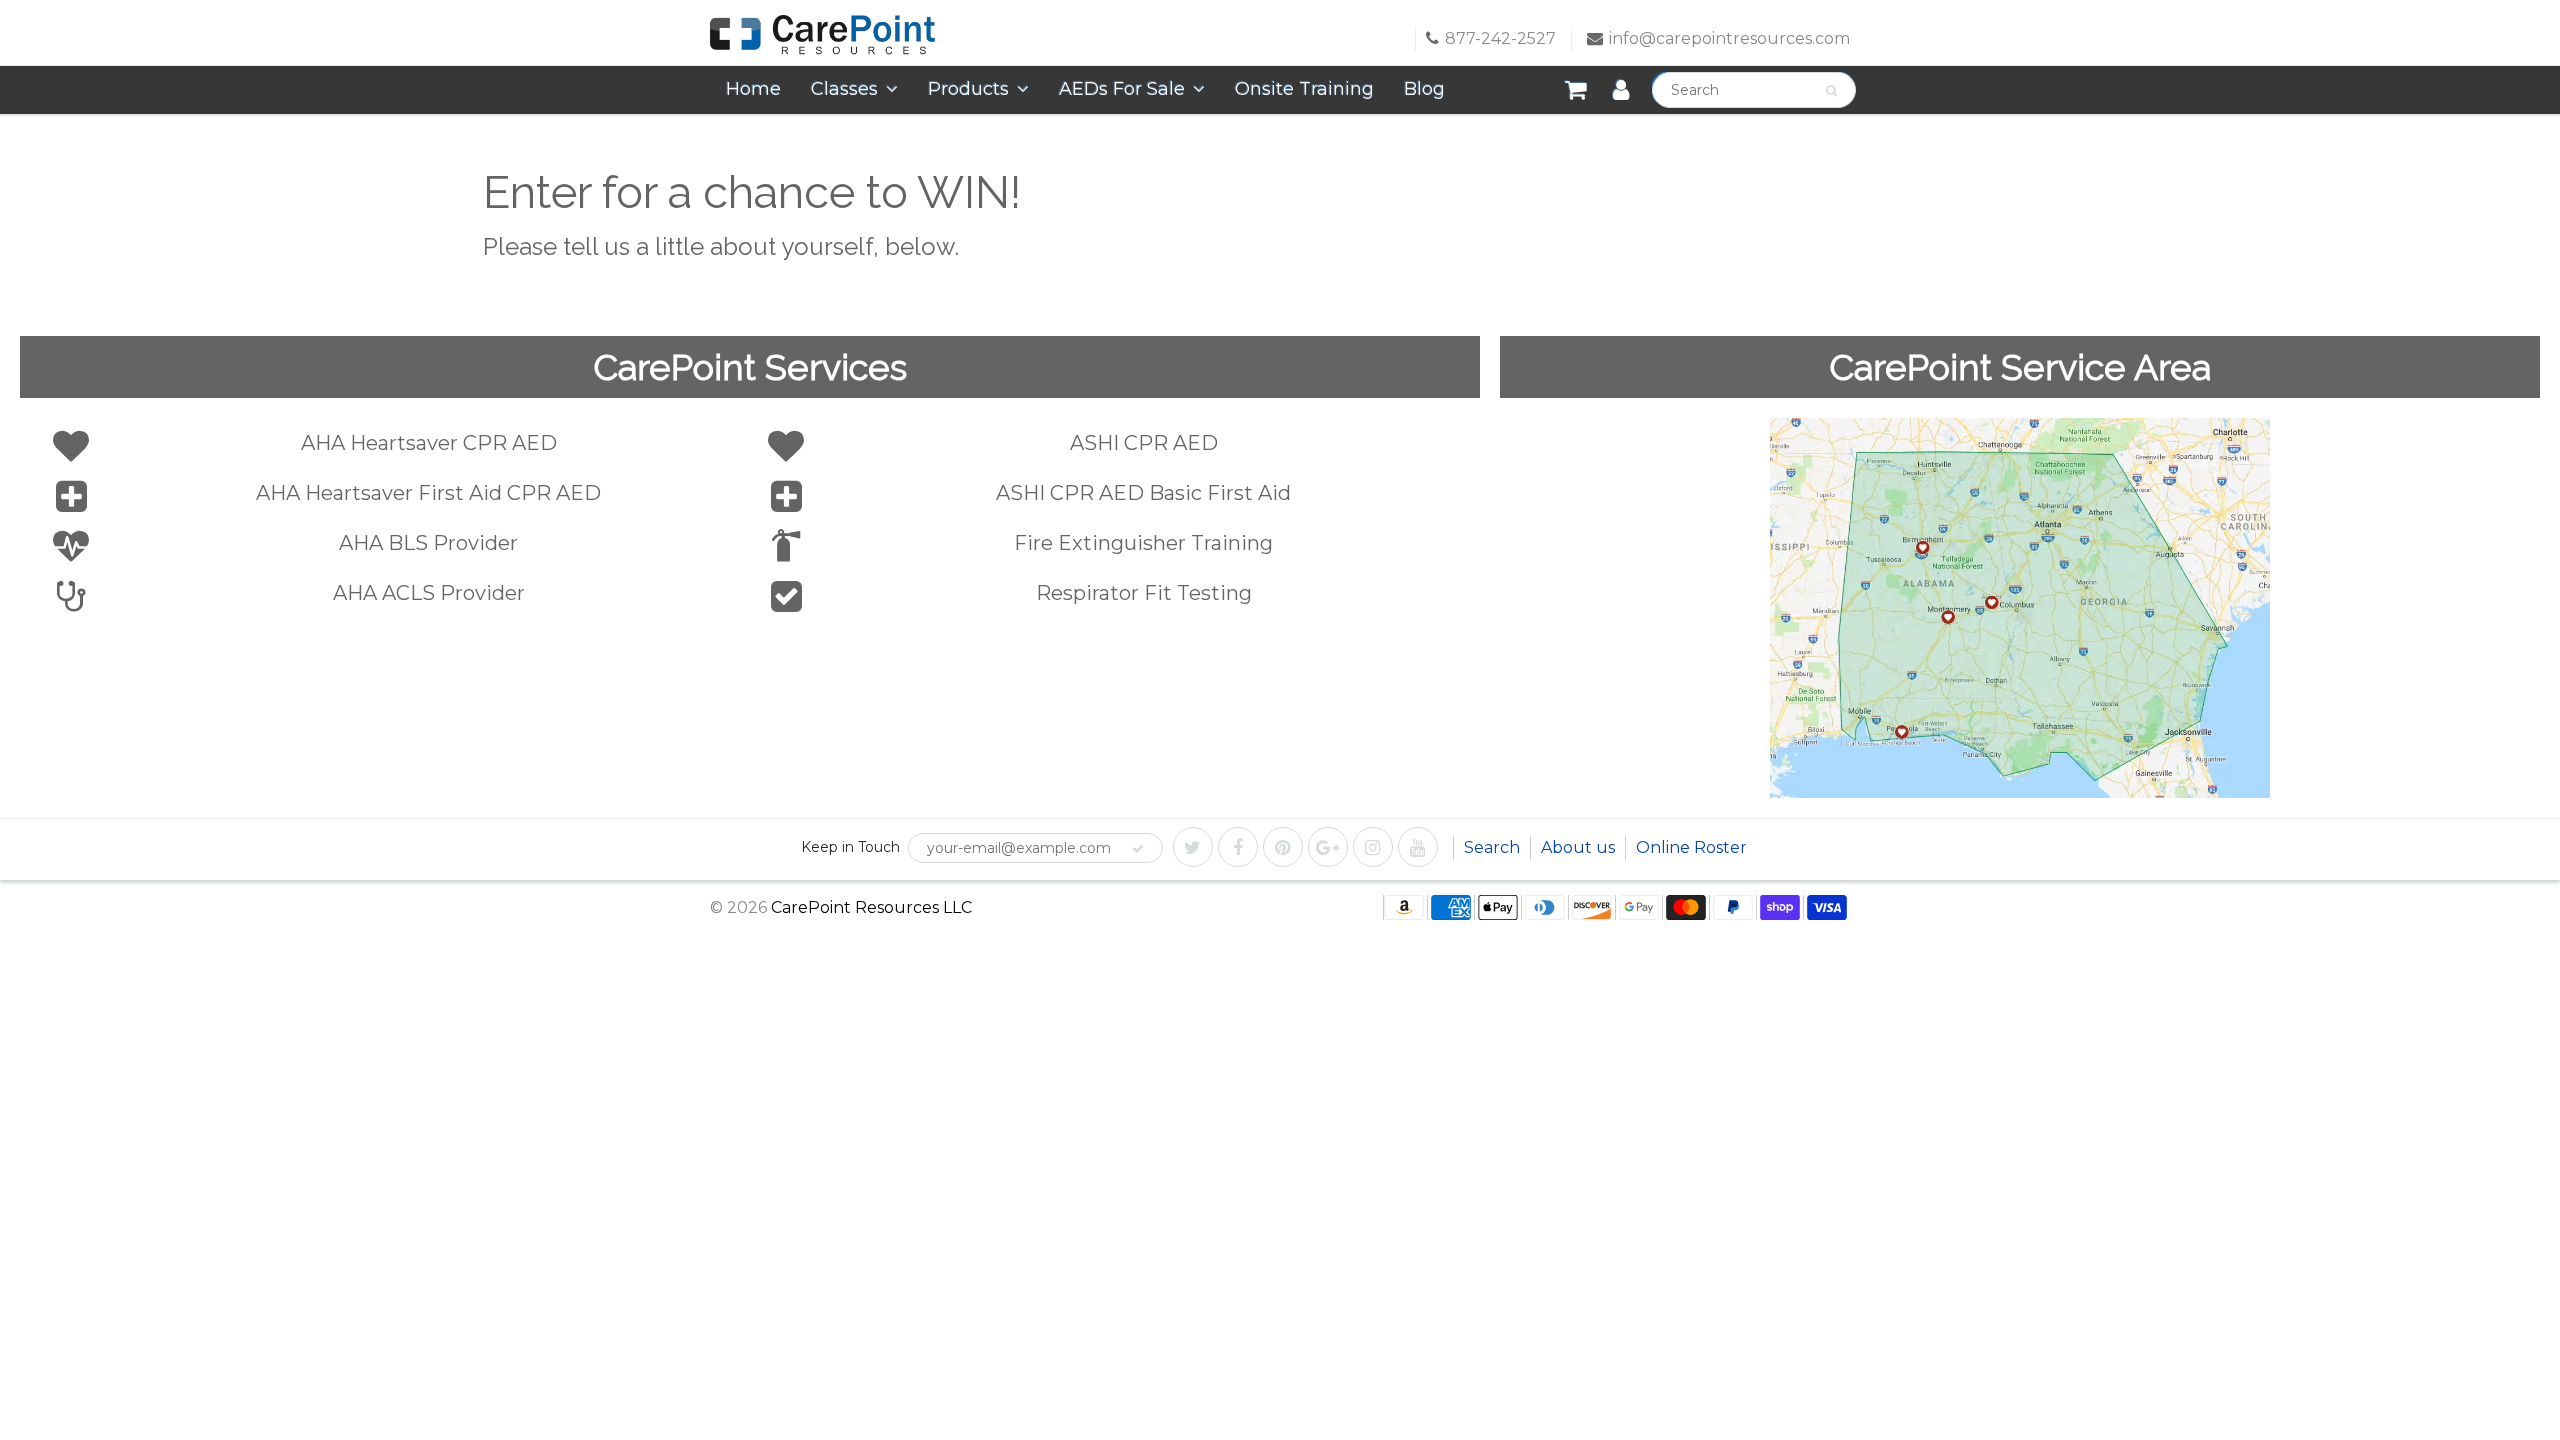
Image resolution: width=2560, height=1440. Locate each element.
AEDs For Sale (1122, 89)
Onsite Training (1304, 89)
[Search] (1831, 91)
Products (968, 89)
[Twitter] (1193, 847)
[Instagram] (1373, 847)
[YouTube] (1418, 847)
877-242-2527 (1500, 38)
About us (1578, 847)
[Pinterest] (1283, 847)
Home (753, 89)
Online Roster (1691, 847)
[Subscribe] (1138, 849)
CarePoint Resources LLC (871, 907)
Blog (1424, 89)
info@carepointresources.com (1729, 38)
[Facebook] (1238, 847)
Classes (844, 89)
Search (1492, 847)
